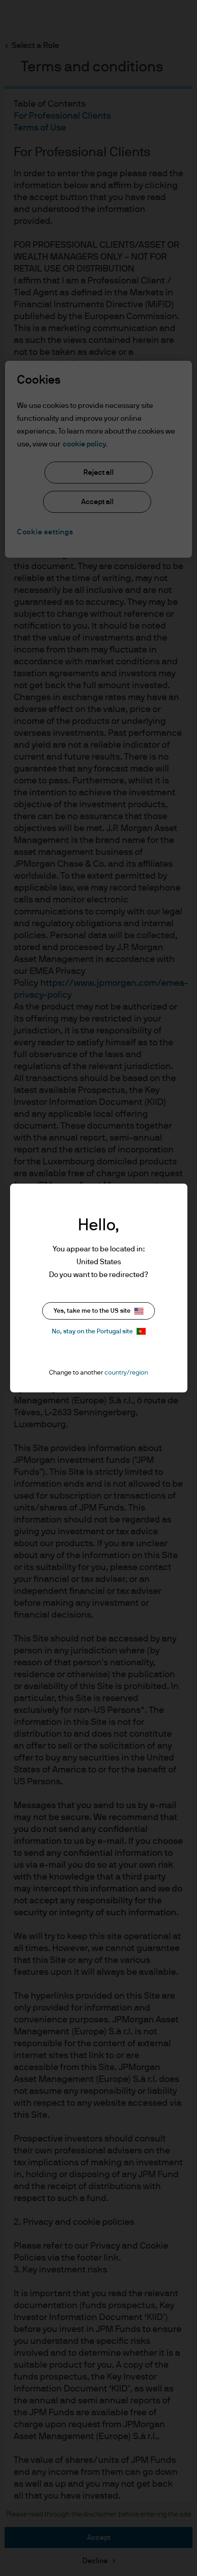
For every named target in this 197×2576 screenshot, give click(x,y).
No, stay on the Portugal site (92, 1331)
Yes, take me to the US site (92, 1311)
